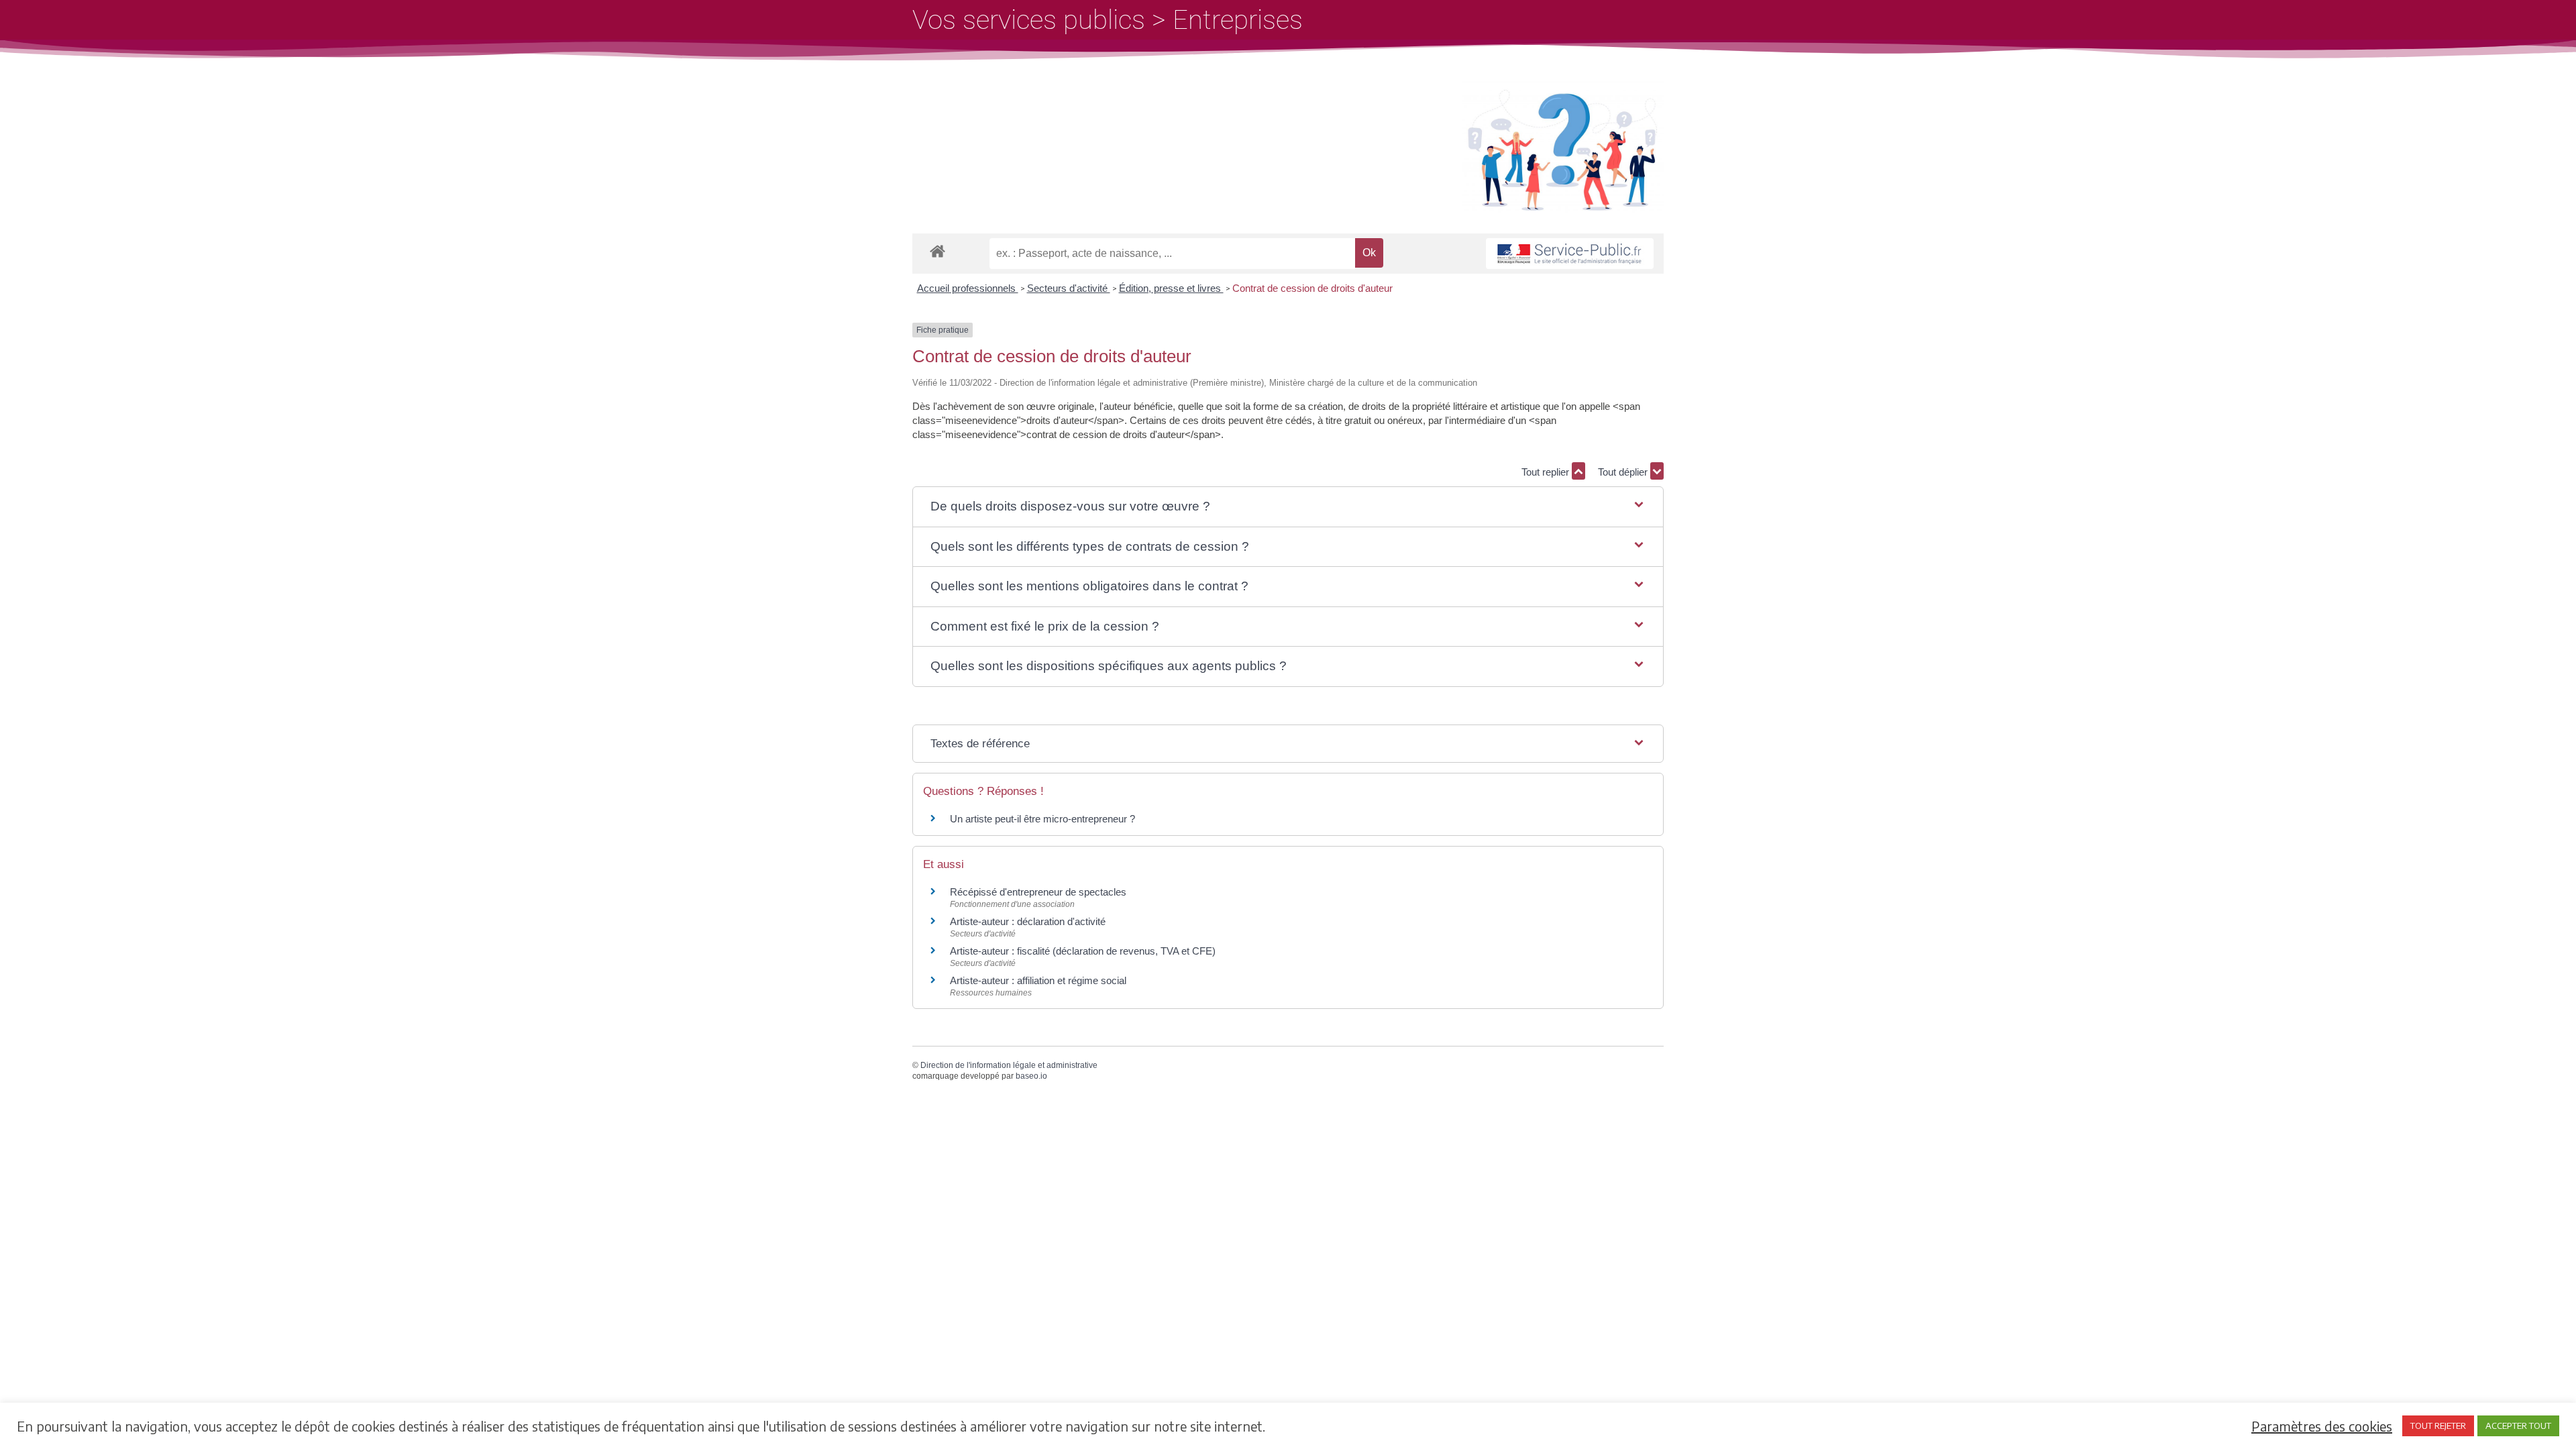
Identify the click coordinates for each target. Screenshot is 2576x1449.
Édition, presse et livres (1171, 288)
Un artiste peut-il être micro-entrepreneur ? (1042, 819)
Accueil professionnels (968, 288)
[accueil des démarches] (937, 251)
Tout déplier (1624, 472)
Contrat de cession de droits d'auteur (1312, 288)
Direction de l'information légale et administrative (1009, 1065)
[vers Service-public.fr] (1570, 254)
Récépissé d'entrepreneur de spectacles (1038, 892)
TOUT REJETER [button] (2438, 1426)
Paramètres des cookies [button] (2322, 1426)
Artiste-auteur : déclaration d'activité (1028, 921)
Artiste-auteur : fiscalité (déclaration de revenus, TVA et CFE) (1083, 951)
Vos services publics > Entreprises (1108, 20)
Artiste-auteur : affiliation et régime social (1038, 980)
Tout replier (1547, 472)
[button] (1288, 507)
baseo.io (1031, 1076)
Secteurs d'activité (1069, 288)
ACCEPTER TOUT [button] (2518, 1426)
